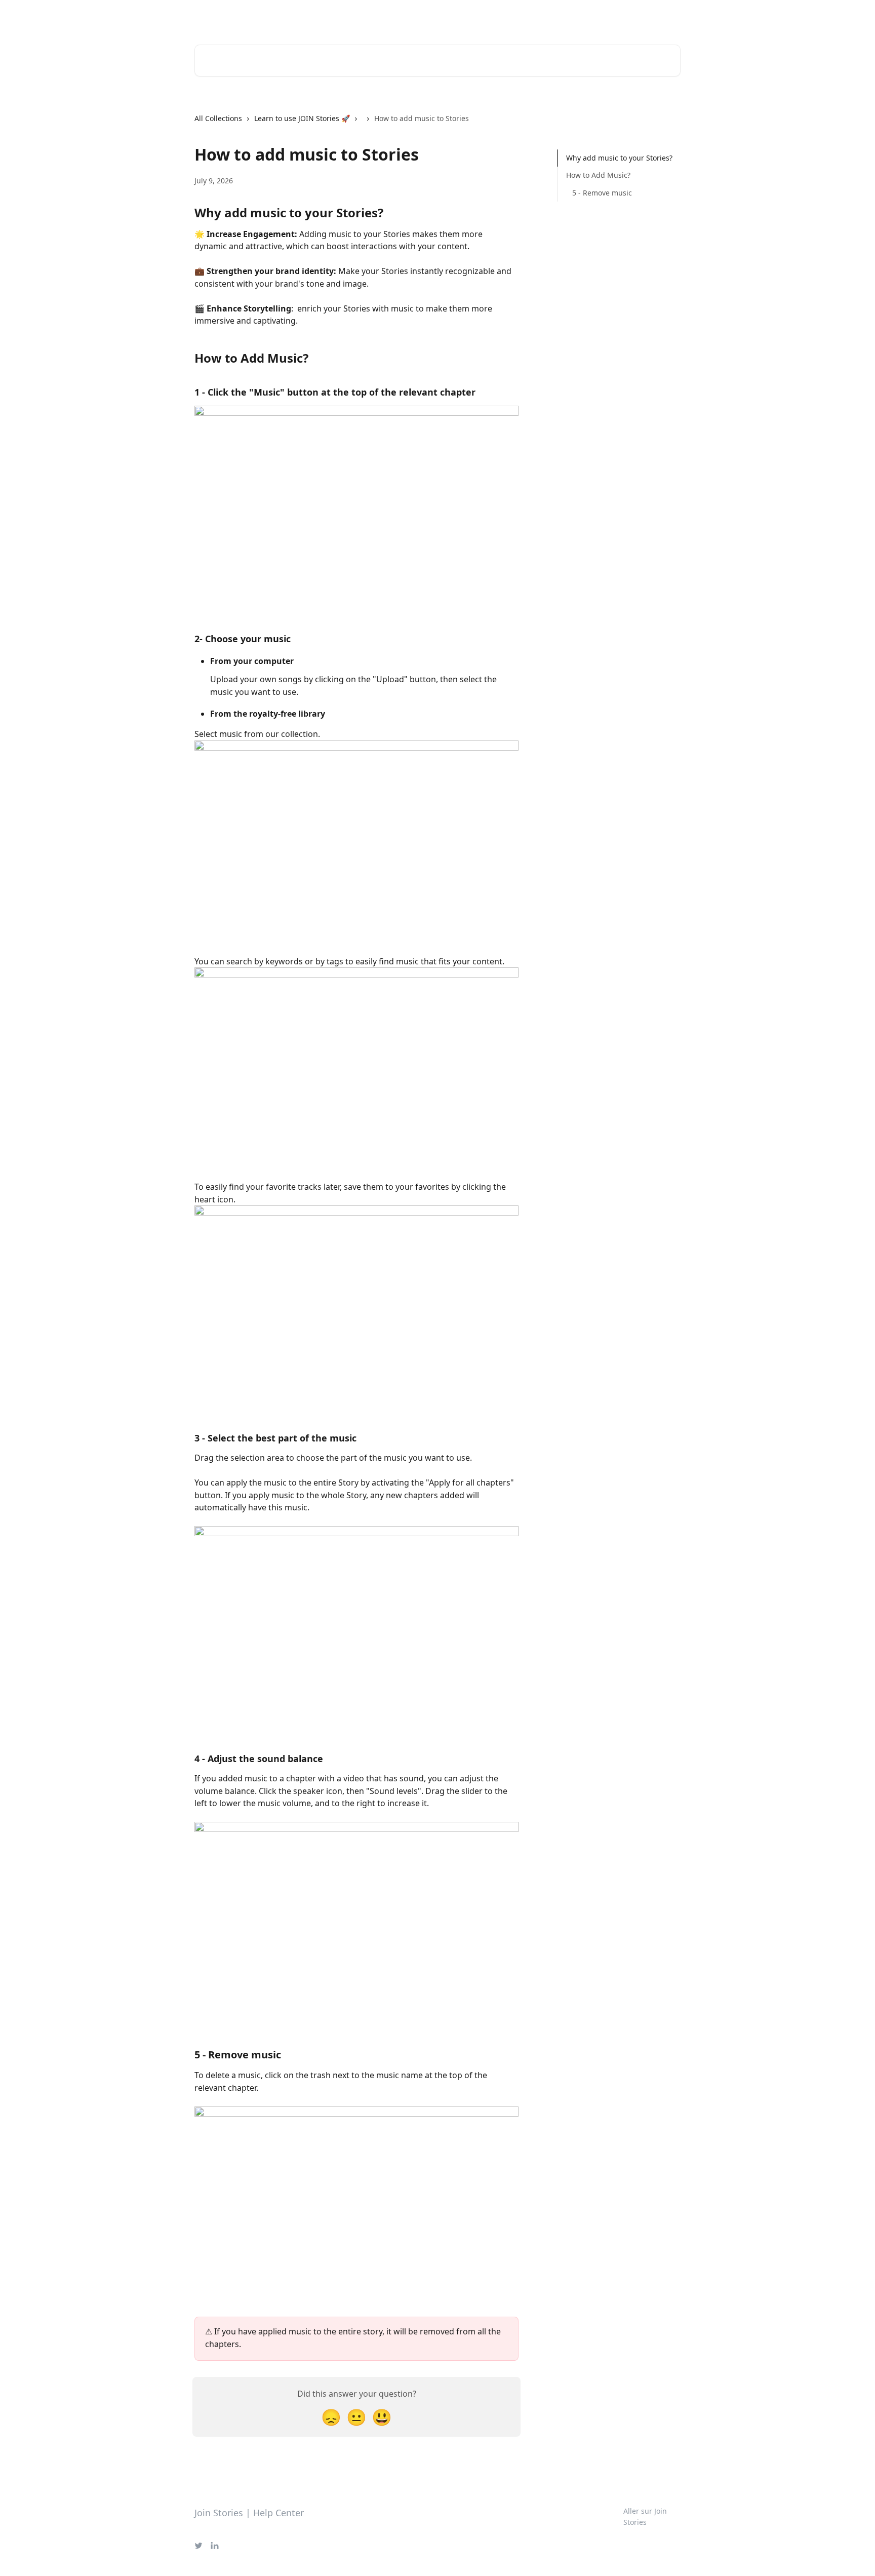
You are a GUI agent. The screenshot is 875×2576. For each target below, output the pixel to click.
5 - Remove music (602, 193)
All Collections (218, 118)
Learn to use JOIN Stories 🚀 (302, 118)
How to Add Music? (598, 175)
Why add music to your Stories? (619, 158)
